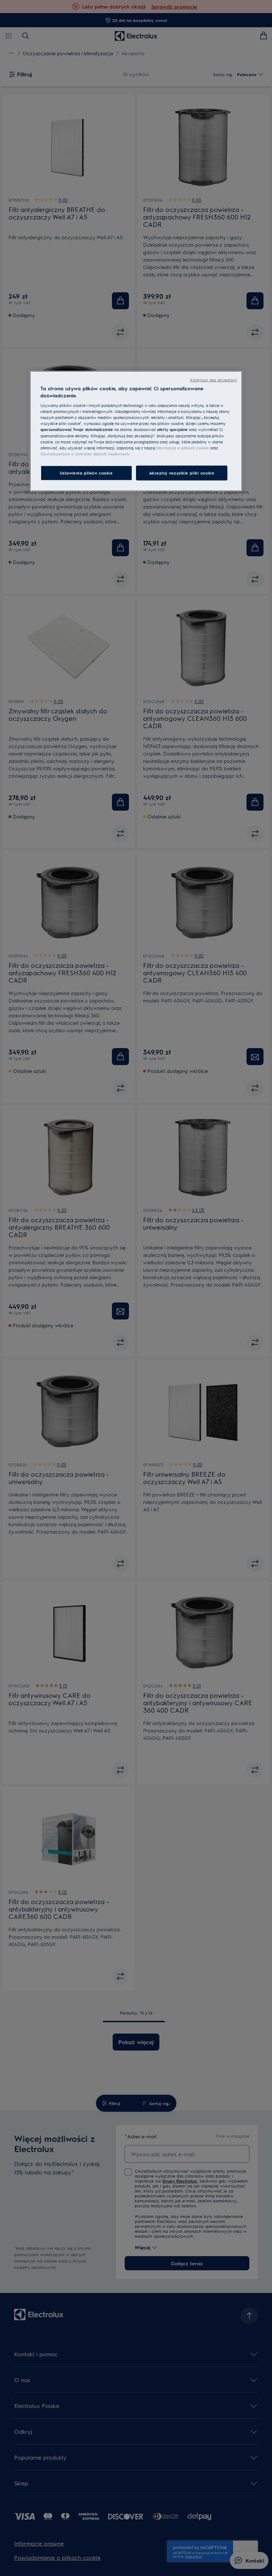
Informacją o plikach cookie (183, 447)
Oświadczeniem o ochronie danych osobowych (85, 453)
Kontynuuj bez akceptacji (214, 380)
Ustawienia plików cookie (86, 473)
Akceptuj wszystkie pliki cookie (182, 473)
